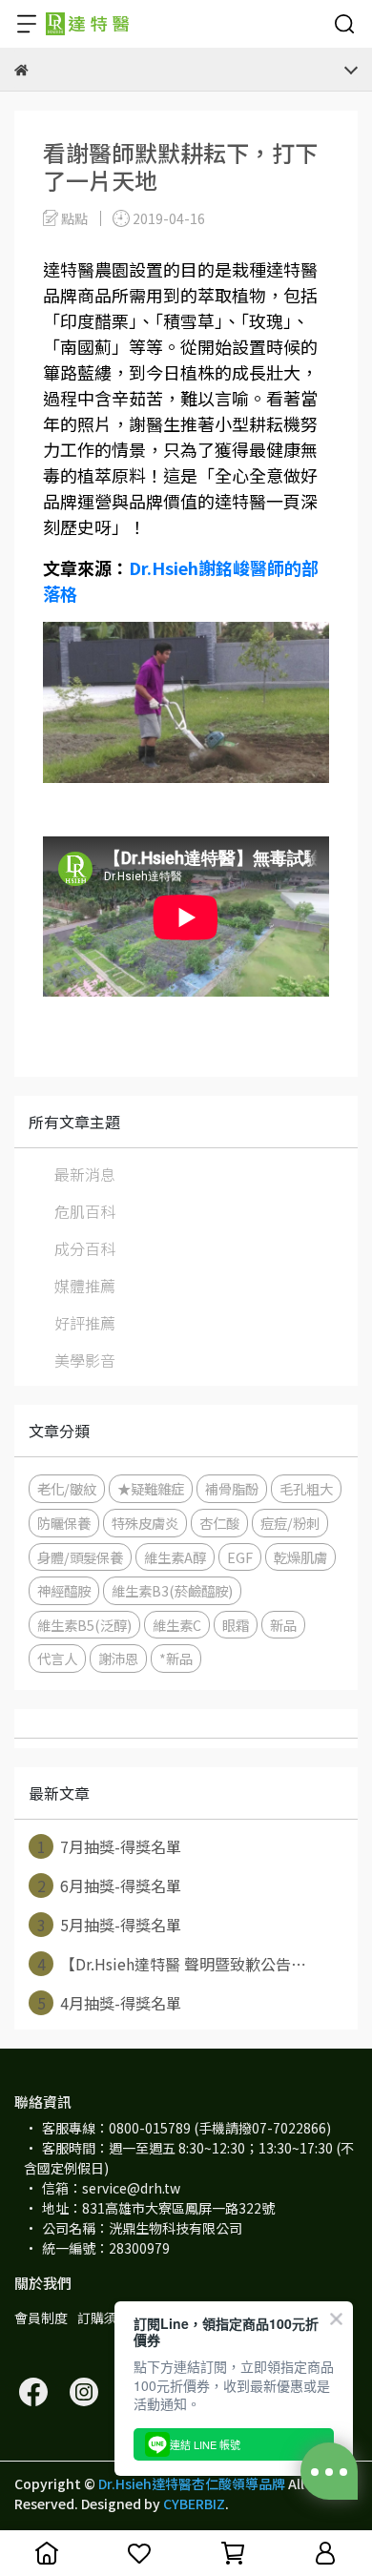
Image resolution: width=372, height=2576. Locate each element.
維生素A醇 (175, 1557)
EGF (240, 1557)
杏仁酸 (219, 1523)
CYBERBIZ (194, 2504)
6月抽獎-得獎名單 (110, 1886)
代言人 (57, 1658)
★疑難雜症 (151, 1488)
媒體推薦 (85, 1286)
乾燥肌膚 (300, 1557)
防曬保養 (64, 1523)
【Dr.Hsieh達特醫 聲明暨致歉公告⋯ (172, 1964)
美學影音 (85, 1360)
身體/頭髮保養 (80, 1557)
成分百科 (85, 1248)
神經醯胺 (64, 1590)
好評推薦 (85, 1323)
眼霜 (236, 1625)
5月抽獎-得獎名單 (110, 1925)
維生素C (177, 1625)
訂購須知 (104, 2318)
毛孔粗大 (306, 1488)
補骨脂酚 (232, 1488)
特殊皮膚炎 (145, 1523)
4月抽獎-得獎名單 (110, 2003)
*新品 (176, 1658)
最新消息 (85, 1174)
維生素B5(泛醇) (84, 1625)
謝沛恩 (118, 1658)
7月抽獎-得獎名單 (110, 1846)
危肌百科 (85, 1211)
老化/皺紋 (67, 1488)
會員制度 (41, 2318)
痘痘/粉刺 (290, 1523)
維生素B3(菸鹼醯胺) (172, 1590)
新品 (283, 1625)
